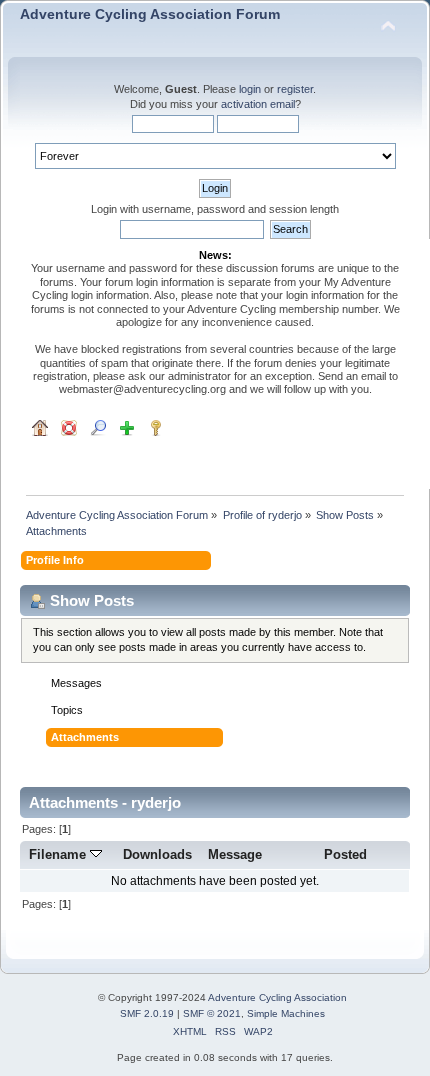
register (295, 89)
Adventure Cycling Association (277, 997)
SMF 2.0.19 (147, 1013)
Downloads (157, 854)
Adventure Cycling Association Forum (150, 14)
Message (235, 854)
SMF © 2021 (212, 1013)
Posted (345, 854)
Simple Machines (286, 1013)
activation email (258, 104)
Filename (59, 854)
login (250, 89)
